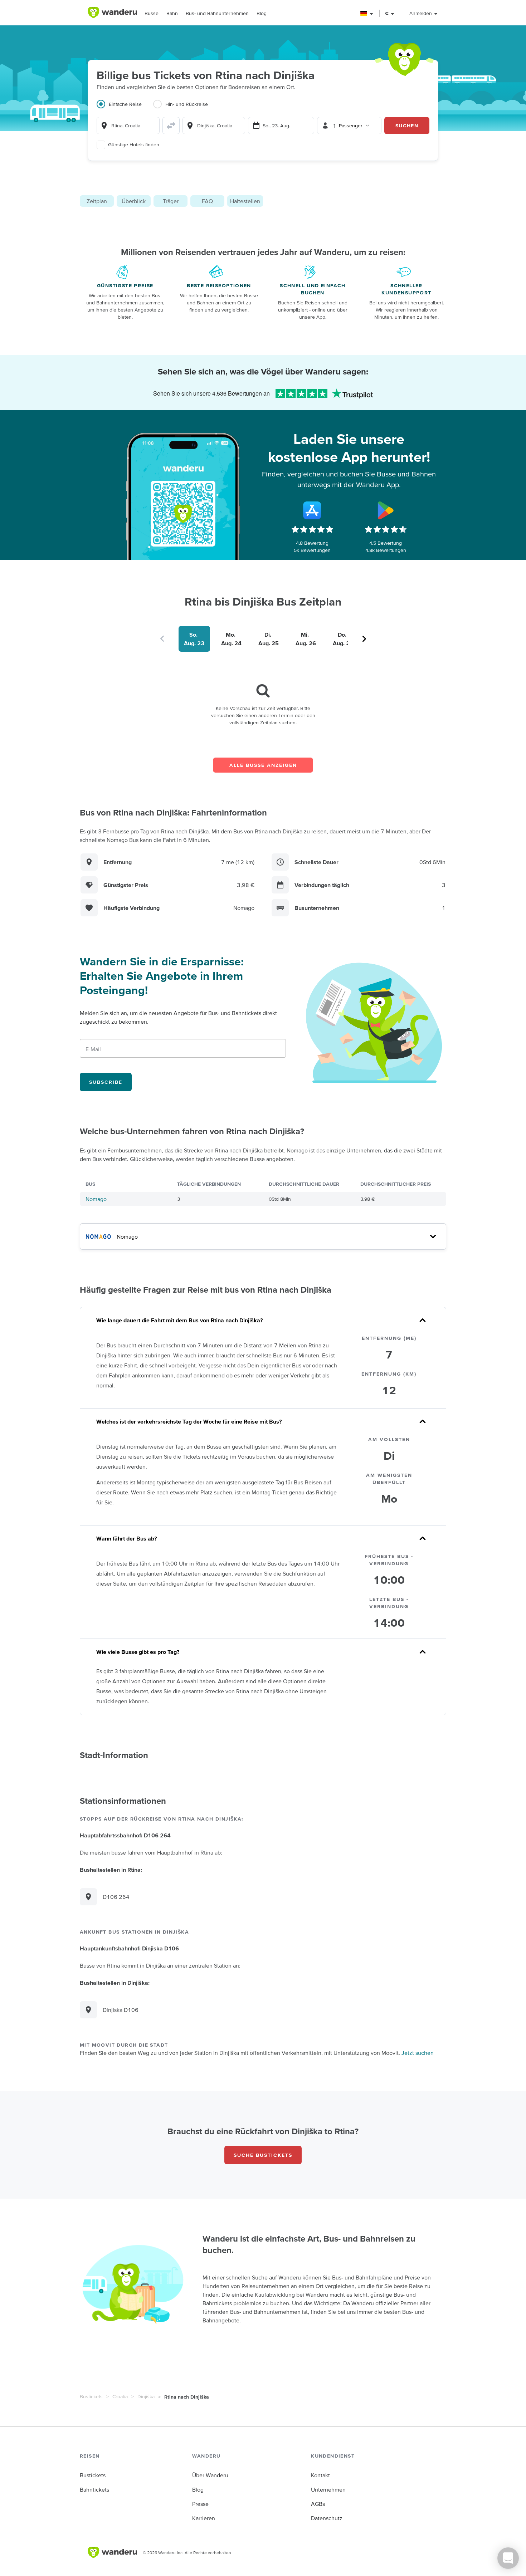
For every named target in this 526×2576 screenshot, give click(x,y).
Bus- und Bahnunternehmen (217, 13)
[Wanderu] (112, 13)
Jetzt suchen (418, 2053)
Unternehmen (328, 2489)
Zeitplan (97, 201)
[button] (367, 13)
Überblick (134, 201)
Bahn (172, 13)
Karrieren (204, 2518)
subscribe (106, 1082)
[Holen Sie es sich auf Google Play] (386, 510)
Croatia (120, 2396)
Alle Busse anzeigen (263, 765)
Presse (200, 2504)
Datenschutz (327, 2518)
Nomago (96, 1199)
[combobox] (128, 126)
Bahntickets (94, 2489)
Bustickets (91, 2396)
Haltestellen (245, 201)
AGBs (318, 2504)
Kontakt (320, 2475)
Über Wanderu (210, 2475)
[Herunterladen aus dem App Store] (312, 510)
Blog (262, 13)
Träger (171, 201)
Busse (152, 13)
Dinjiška (146, 2396)
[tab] (125, 108)
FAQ (207, 201)
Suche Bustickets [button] (263, 2155)
